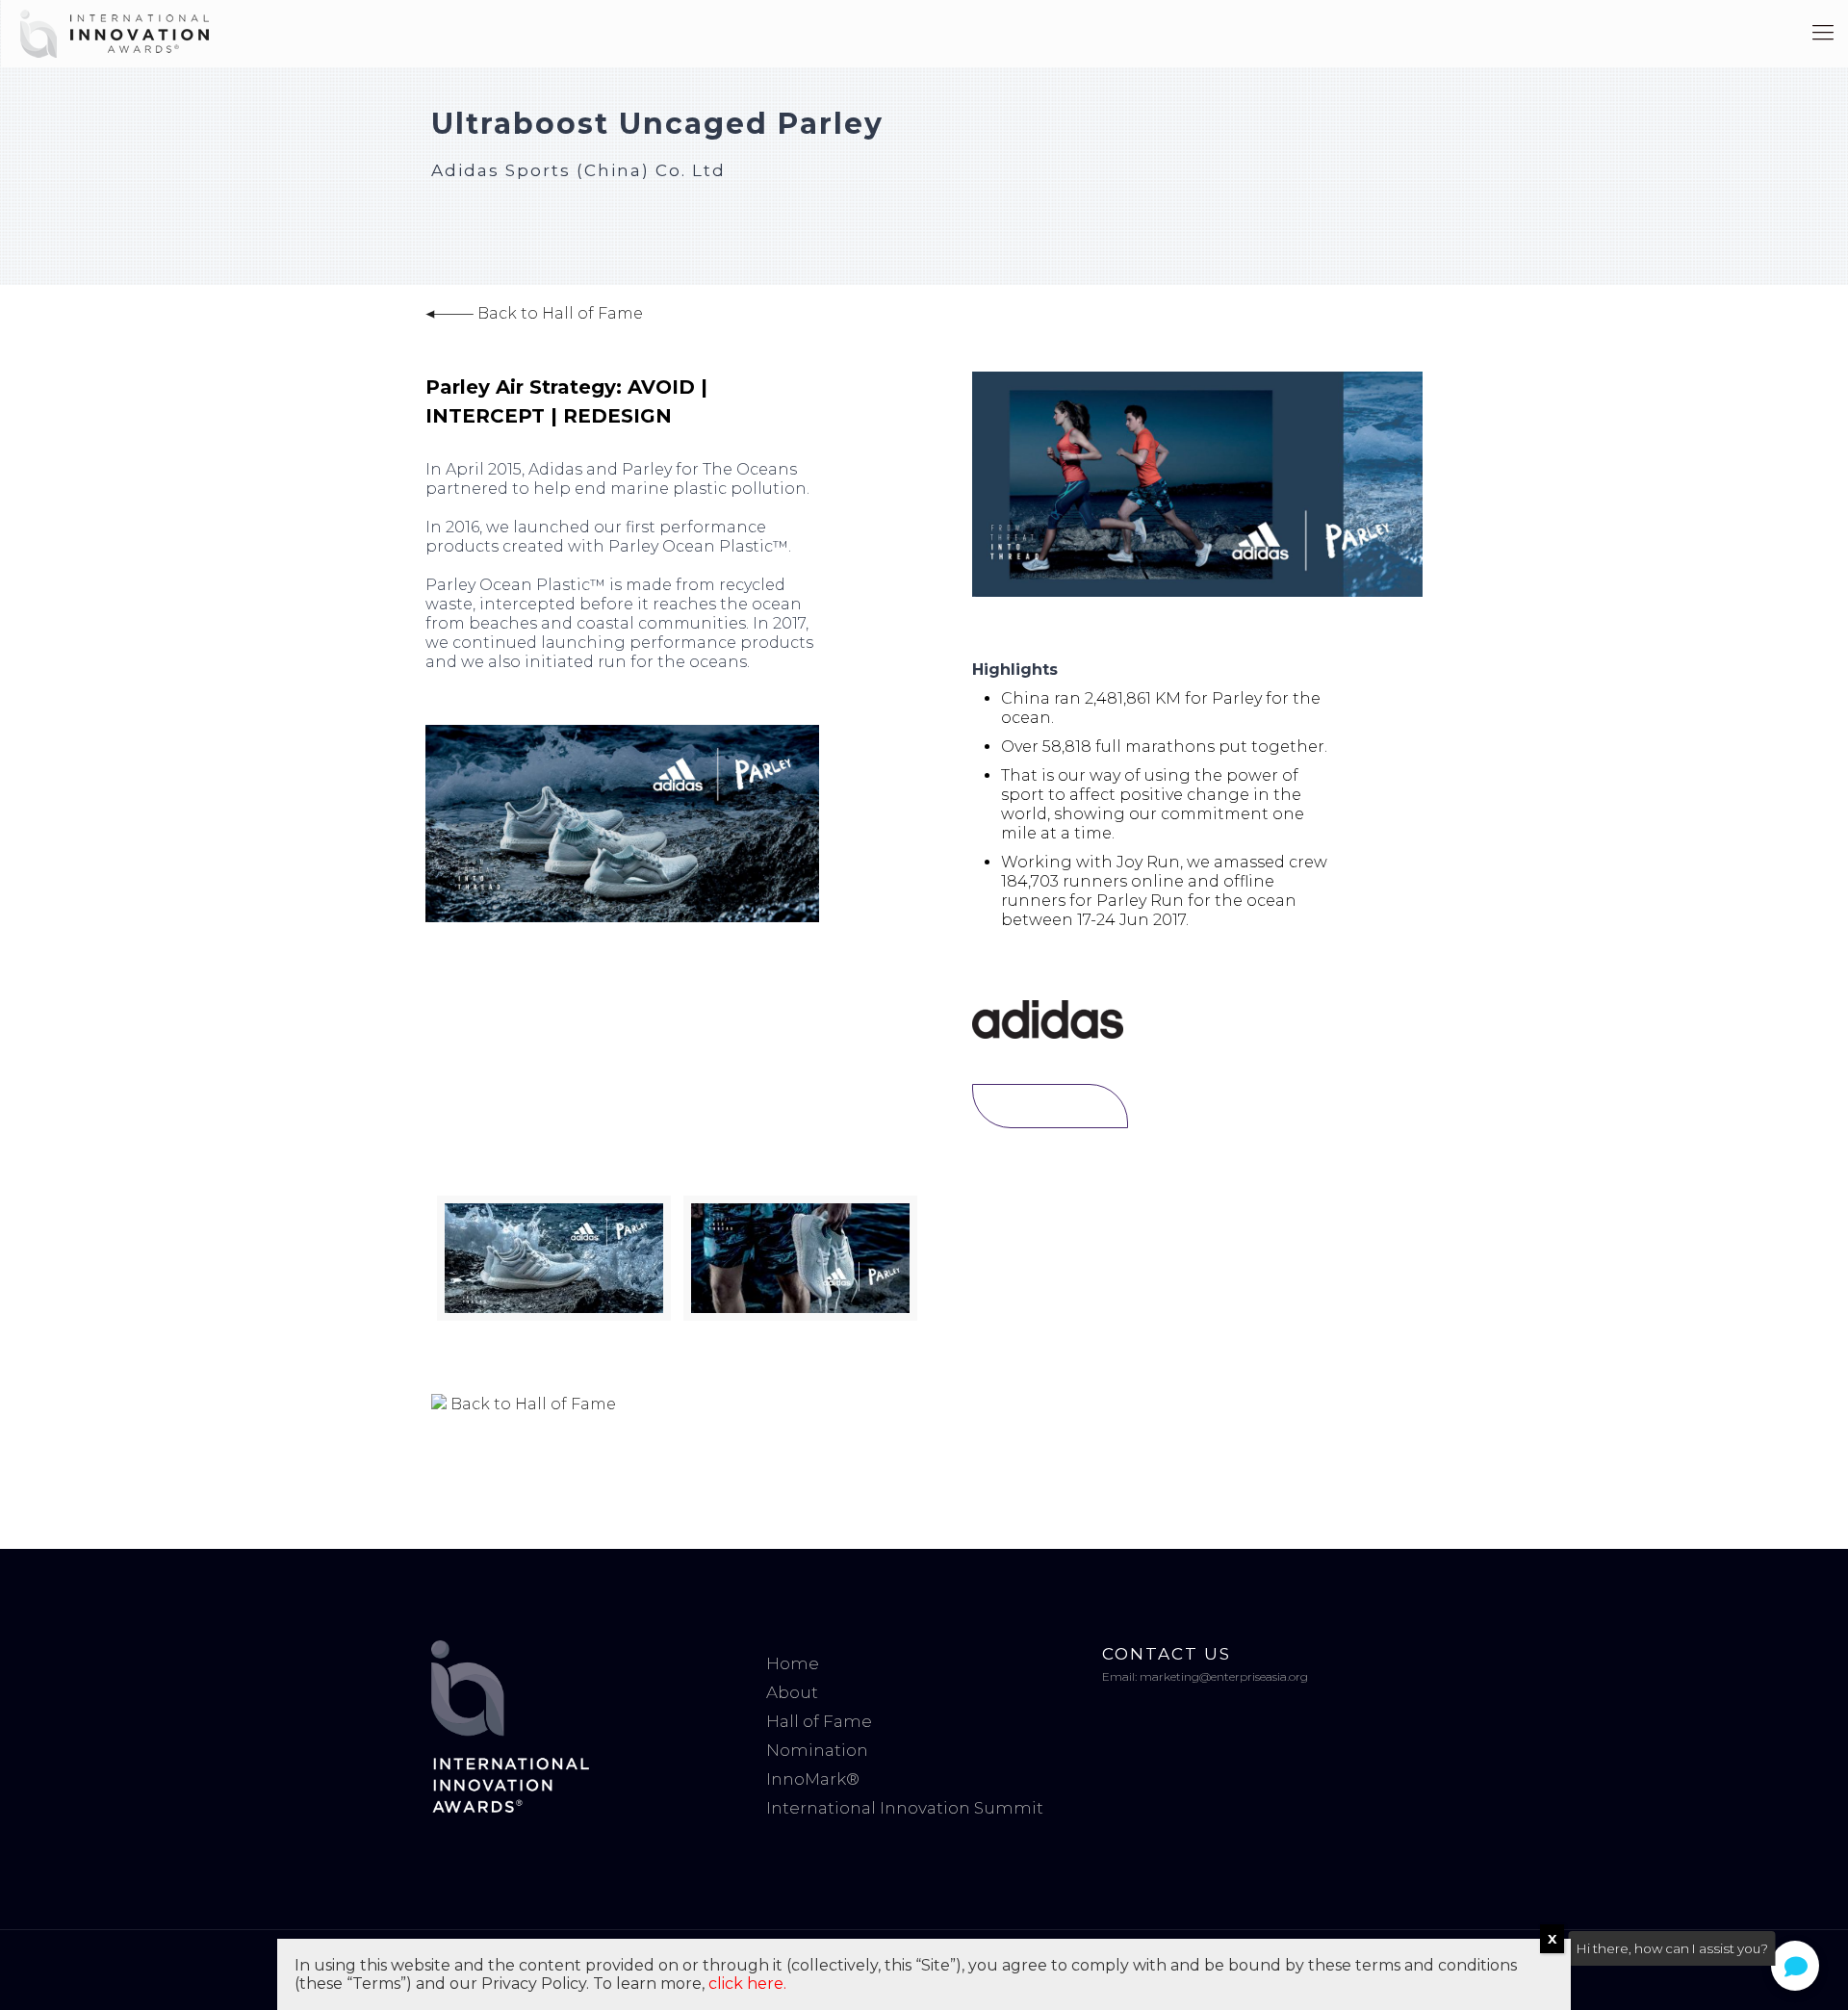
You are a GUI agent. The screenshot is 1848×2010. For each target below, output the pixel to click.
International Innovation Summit (905, 1808)
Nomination (817, 1750)
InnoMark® (813, 1779)
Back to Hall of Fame (558, 313)
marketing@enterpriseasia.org (1224, 1676)
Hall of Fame (819, 1721)
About (792, 1692)
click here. (747, 1984)
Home (793, 1663)
